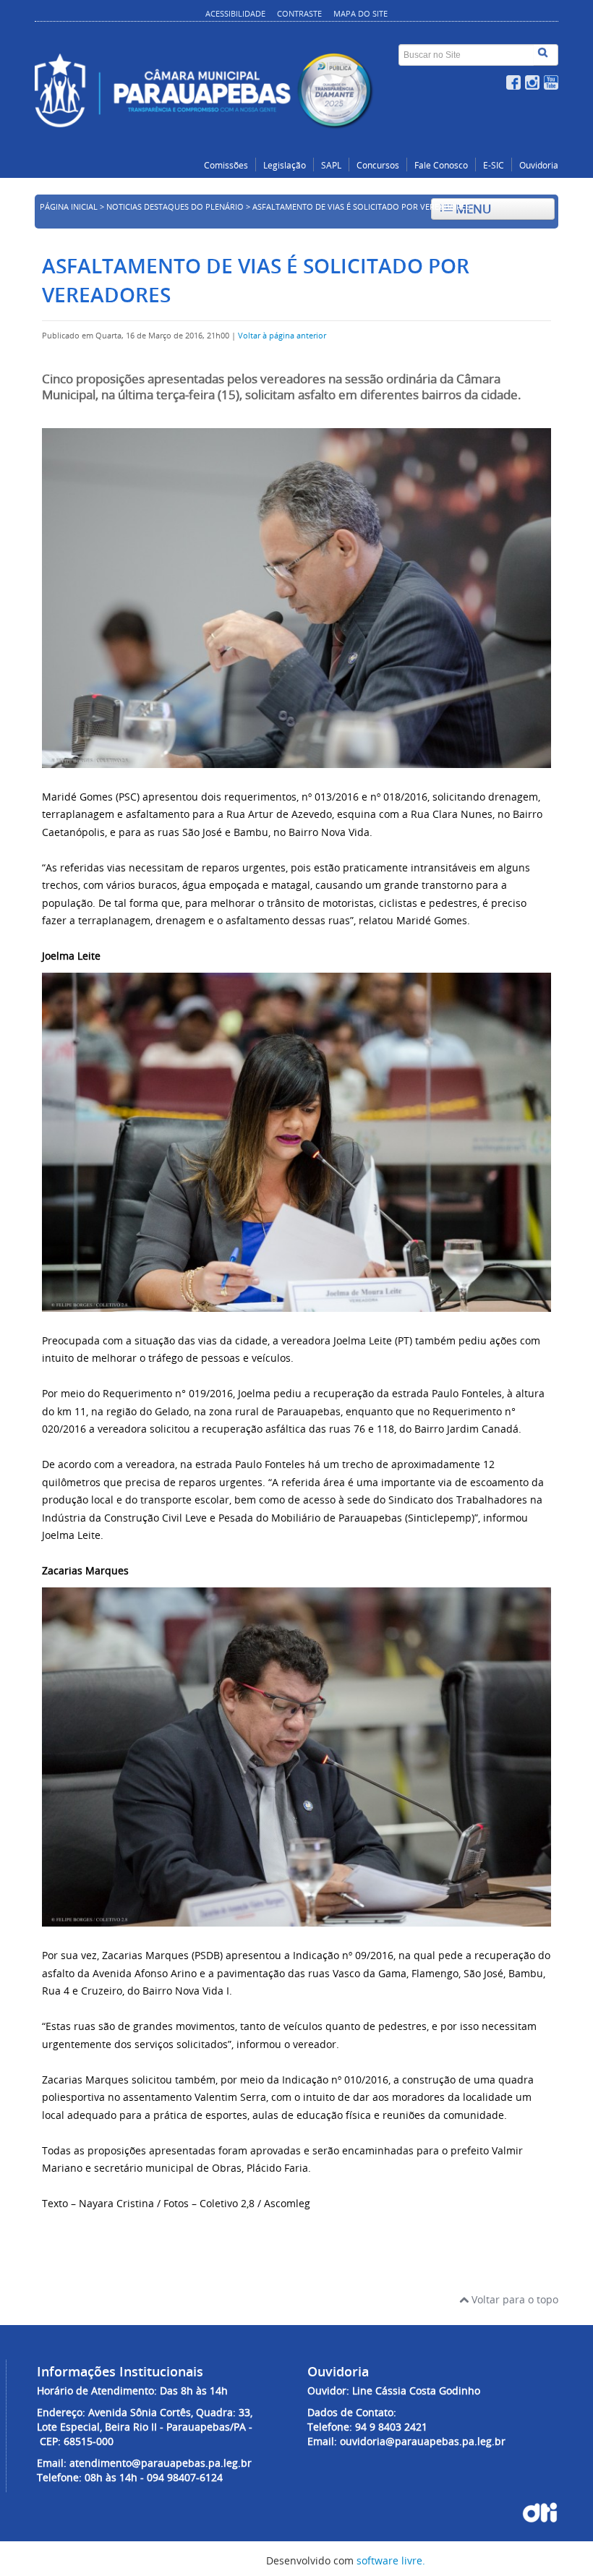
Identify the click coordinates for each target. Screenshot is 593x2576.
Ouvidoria (539, 165)
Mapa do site (361, 13)
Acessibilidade (235, 13)
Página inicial (69, 207)
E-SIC (494, 165)
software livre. (391, 2560)
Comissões (226, 165)
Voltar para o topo (513, 2299)
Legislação (285, 165)
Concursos (378, 165)
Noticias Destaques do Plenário (175, 207)
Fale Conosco (441, 165)
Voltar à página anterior (282, 336)
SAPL (331, 165)
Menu (472, 209)
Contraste (299, 13)
